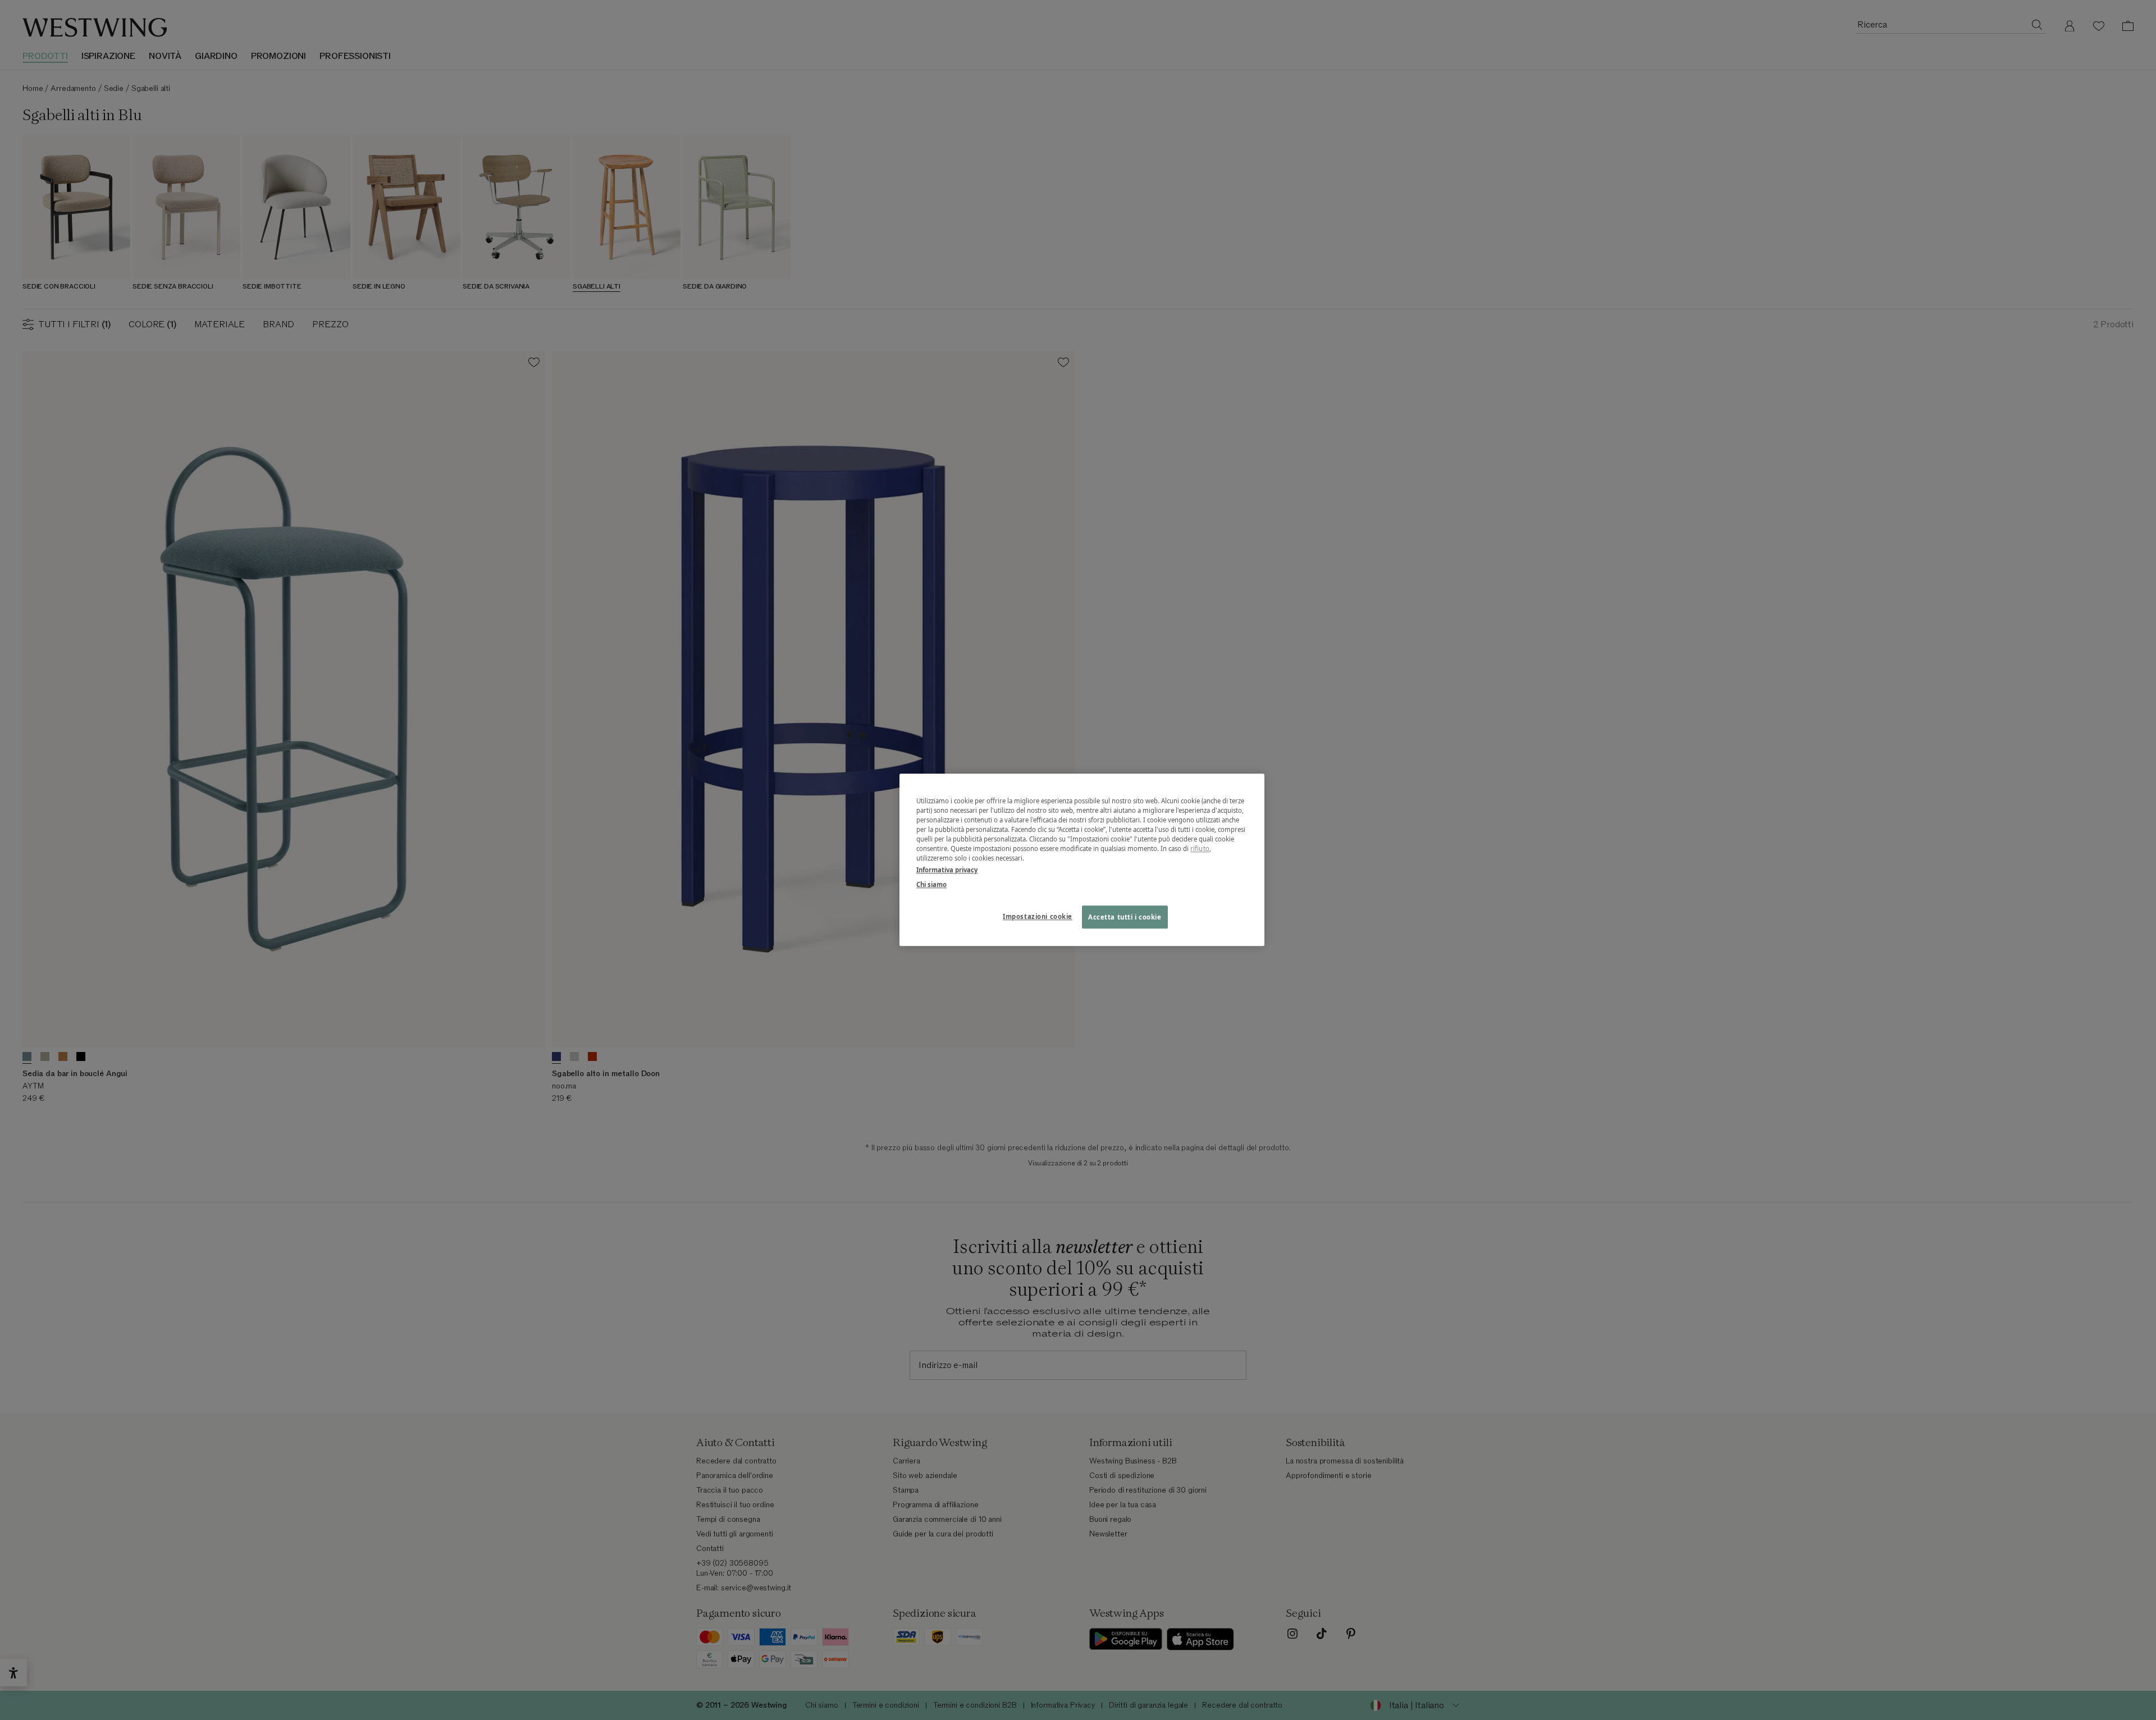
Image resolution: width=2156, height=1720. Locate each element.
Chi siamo (931, 884)
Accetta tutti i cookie (1125, 917)
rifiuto (1200, 849)
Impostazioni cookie (1038, 916)
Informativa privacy (947, 870)
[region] (1082, 860)
